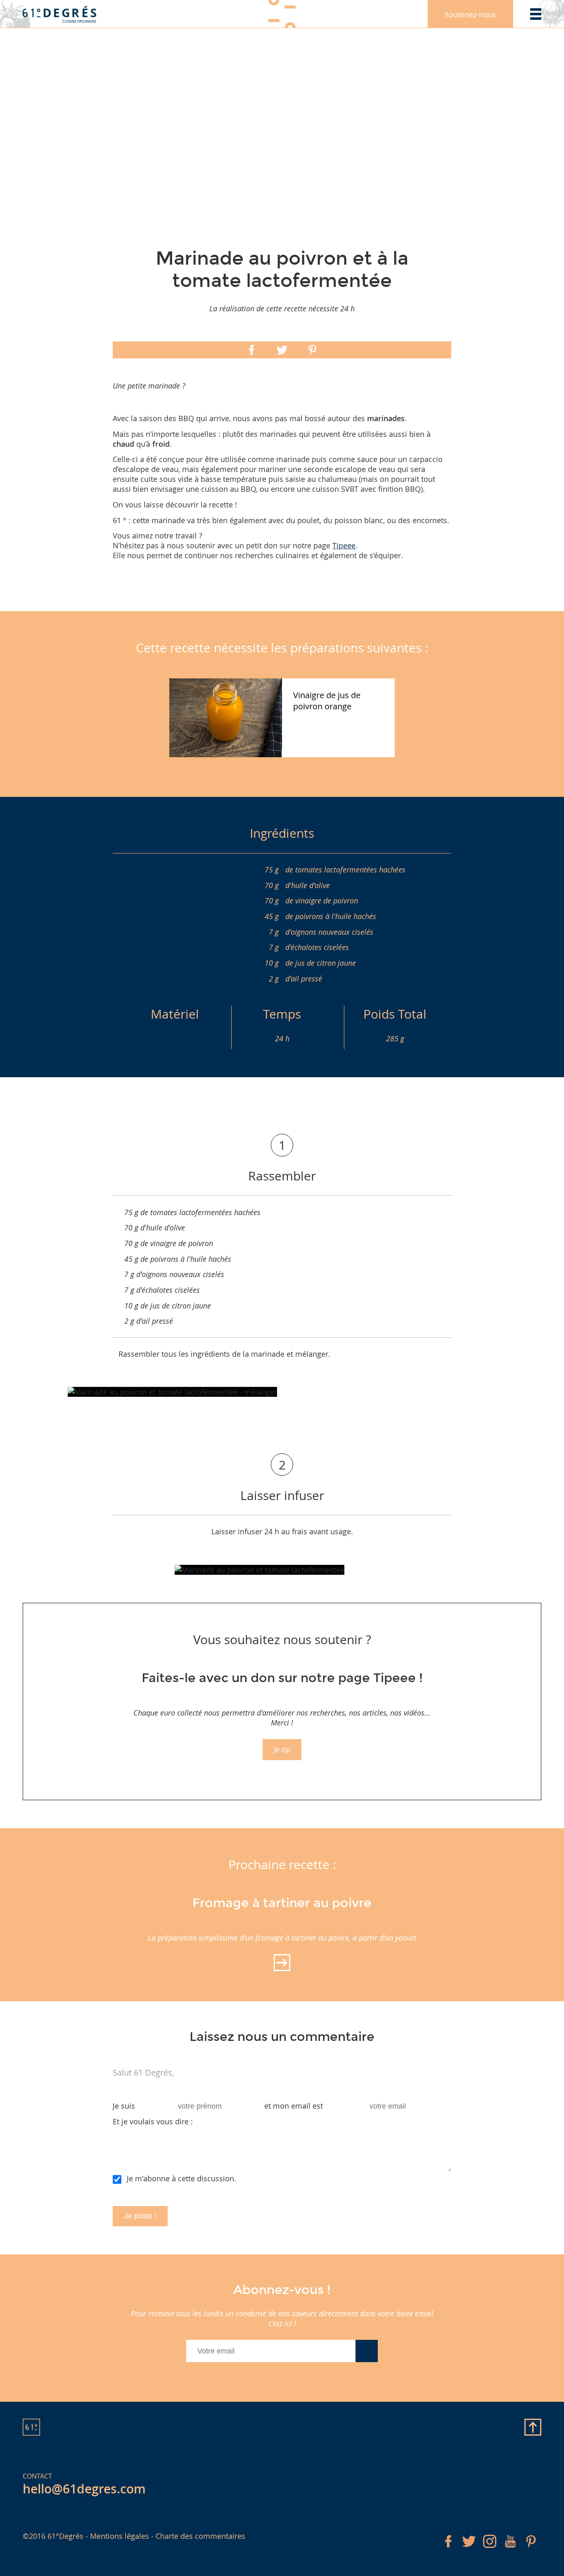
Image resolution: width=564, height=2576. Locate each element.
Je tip (282, 1749)
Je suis (124, 2106)
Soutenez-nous (470, 14)
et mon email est (294, 2106)
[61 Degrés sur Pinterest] (531, 2549)
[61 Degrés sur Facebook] (448, 2549)
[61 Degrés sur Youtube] (510, 2549)
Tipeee (344, 545)
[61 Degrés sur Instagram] (490, 2549)
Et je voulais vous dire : (153, 2121)
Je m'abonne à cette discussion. (181, 2178)
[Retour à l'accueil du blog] (60, 14)
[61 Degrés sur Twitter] (469, 2549)
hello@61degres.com (84, 2489)
